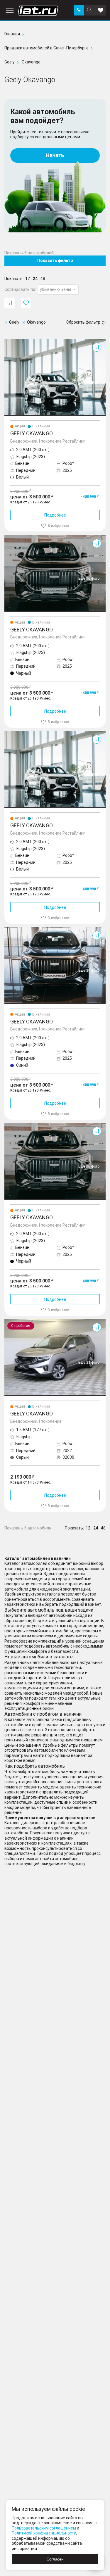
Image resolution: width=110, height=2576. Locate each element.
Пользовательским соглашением (44, 2528)
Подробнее (55, 515)
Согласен (55, 2559)
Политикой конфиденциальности (44, 2533)
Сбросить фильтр (83, 322)
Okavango (14, 341)
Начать (55, 155)
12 (28, 279)
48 (43, 279)
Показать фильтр (55, 260)
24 (35, 279)
